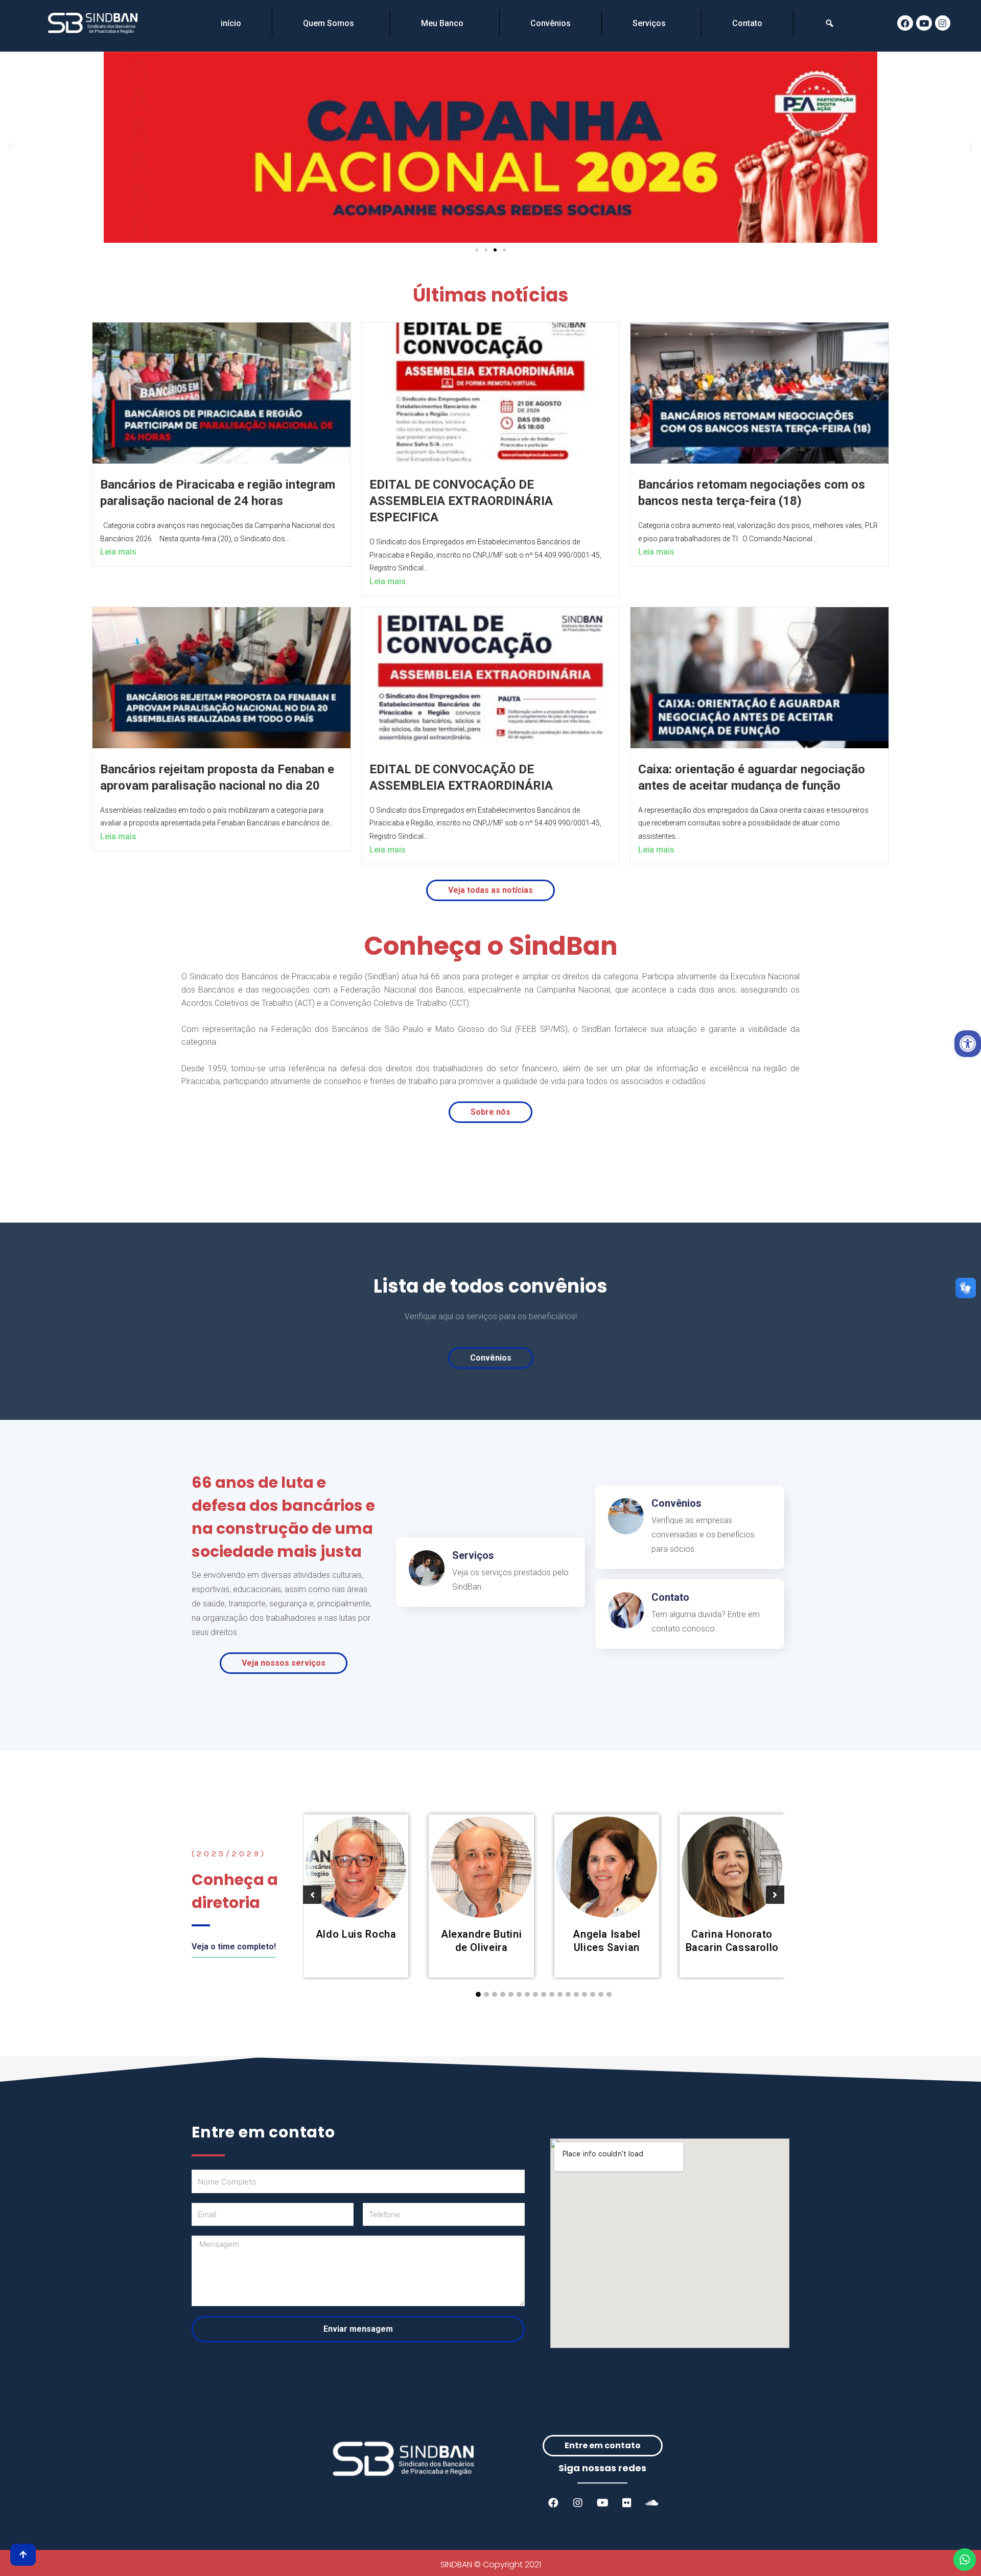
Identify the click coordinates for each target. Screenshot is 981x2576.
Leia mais (118, 552)
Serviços (649, 23)
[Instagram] (943, 23)
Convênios (551, 23)
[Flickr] (627, 2503)
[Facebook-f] (553, 2503)
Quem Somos (329, 23)
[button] (477, 250)
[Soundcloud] (651, 2503)
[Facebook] (905, 23)
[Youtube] (924, 23)
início (231, 23)
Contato (747, 23)
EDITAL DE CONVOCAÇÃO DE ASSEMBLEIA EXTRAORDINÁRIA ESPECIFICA (461, 501)
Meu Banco (442, 23)
